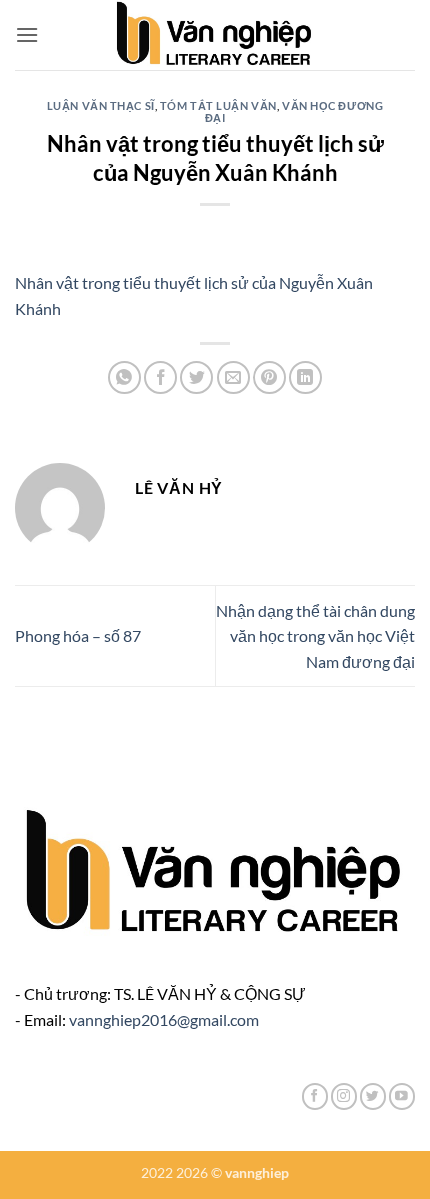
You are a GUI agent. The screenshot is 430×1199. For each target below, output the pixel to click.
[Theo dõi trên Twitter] (373, 1096)
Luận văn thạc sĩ (101, 105)
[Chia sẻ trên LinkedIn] (305, 377)
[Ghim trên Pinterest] (269, 377)
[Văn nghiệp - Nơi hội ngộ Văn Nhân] (215, 35)
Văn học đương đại (294, 111)
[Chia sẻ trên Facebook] (160, 377)
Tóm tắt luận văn (218, 105)
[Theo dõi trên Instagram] (344, 1096)
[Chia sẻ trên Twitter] (196, 377)
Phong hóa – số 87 (78, 635)
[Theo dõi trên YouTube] (402, 1096)
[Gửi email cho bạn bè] (233, 377)
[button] (27, 34)
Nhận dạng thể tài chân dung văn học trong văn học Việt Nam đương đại (315, 636)
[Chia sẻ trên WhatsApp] (124, 377)
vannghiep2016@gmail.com (164, 1019)
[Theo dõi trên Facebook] (315, 1096)
